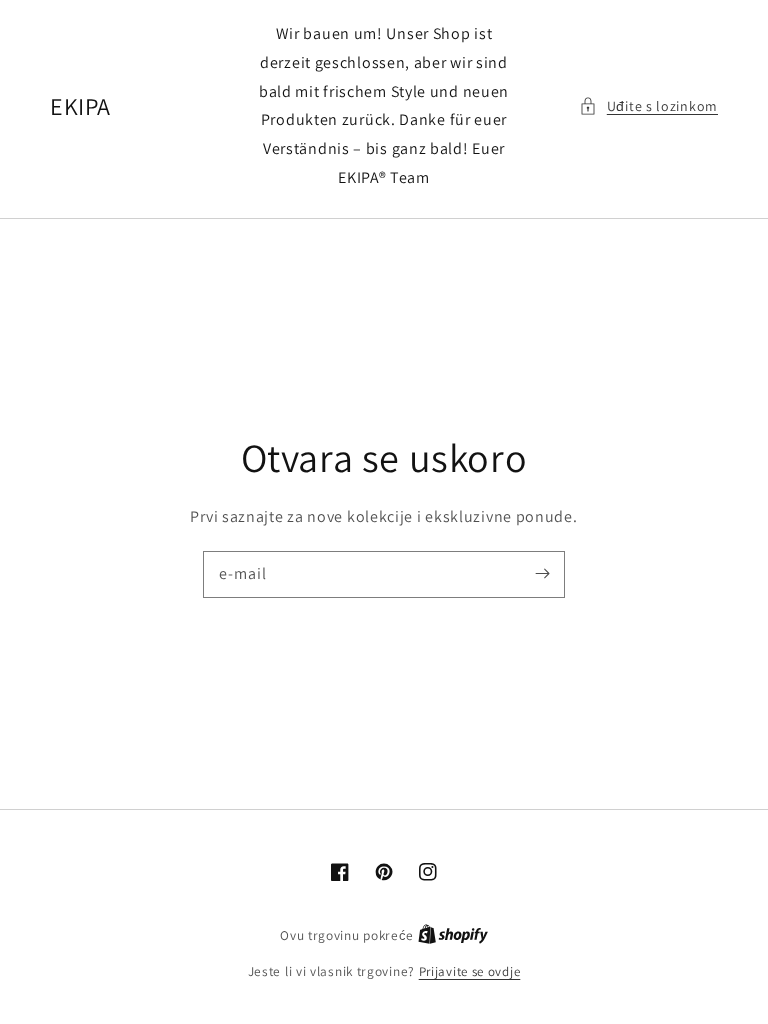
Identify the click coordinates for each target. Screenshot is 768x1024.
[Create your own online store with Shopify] (453, 935)
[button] (648, 106)
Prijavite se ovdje (470, 971)
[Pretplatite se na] (542, 574)
